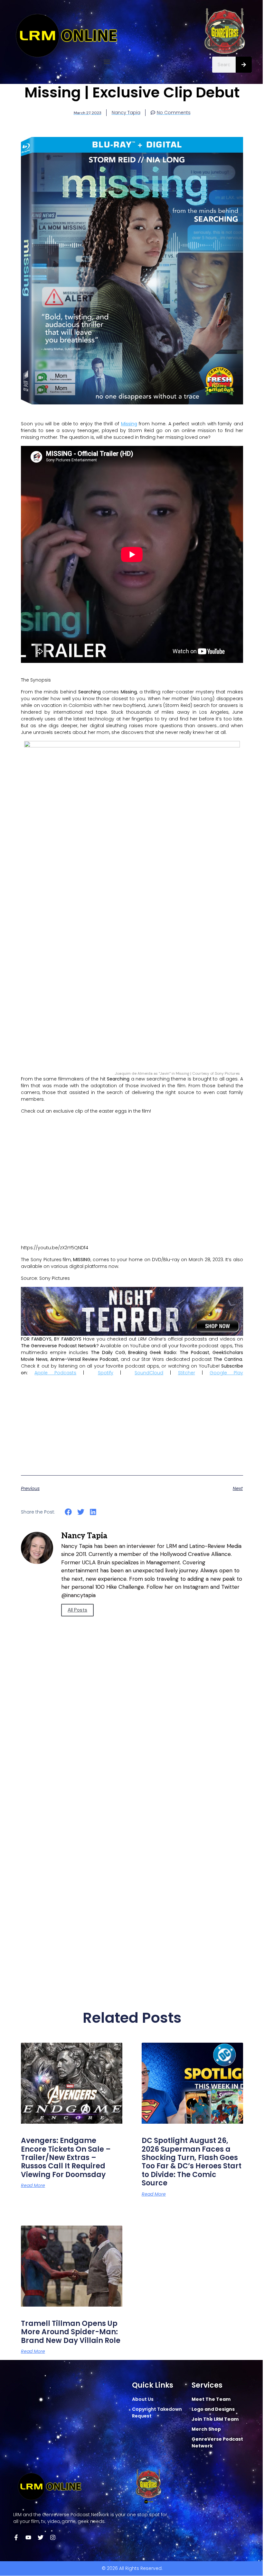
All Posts (77, 1610)
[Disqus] (132, 1736)
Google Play (226, 1373)
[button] (107, 62)
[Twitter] (41, 2537)
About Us (143, 2399)
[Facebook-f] (16, 2537)
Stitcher (187, 1373)
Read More (33, 2185)
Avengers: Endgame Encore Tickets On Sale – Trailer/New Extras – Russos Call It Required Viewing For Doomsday (66, 2158)
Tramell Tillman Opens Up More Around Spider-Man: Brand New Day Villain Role (71, 2332)
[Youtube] (28, 2537)
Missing (129, 424)
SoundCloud (149, 1373)
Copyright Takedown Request (157, 2413)
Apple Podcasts (55, 1373)
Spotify (106, 1373)
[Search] (244, 65)
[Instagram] (53, 2537)
